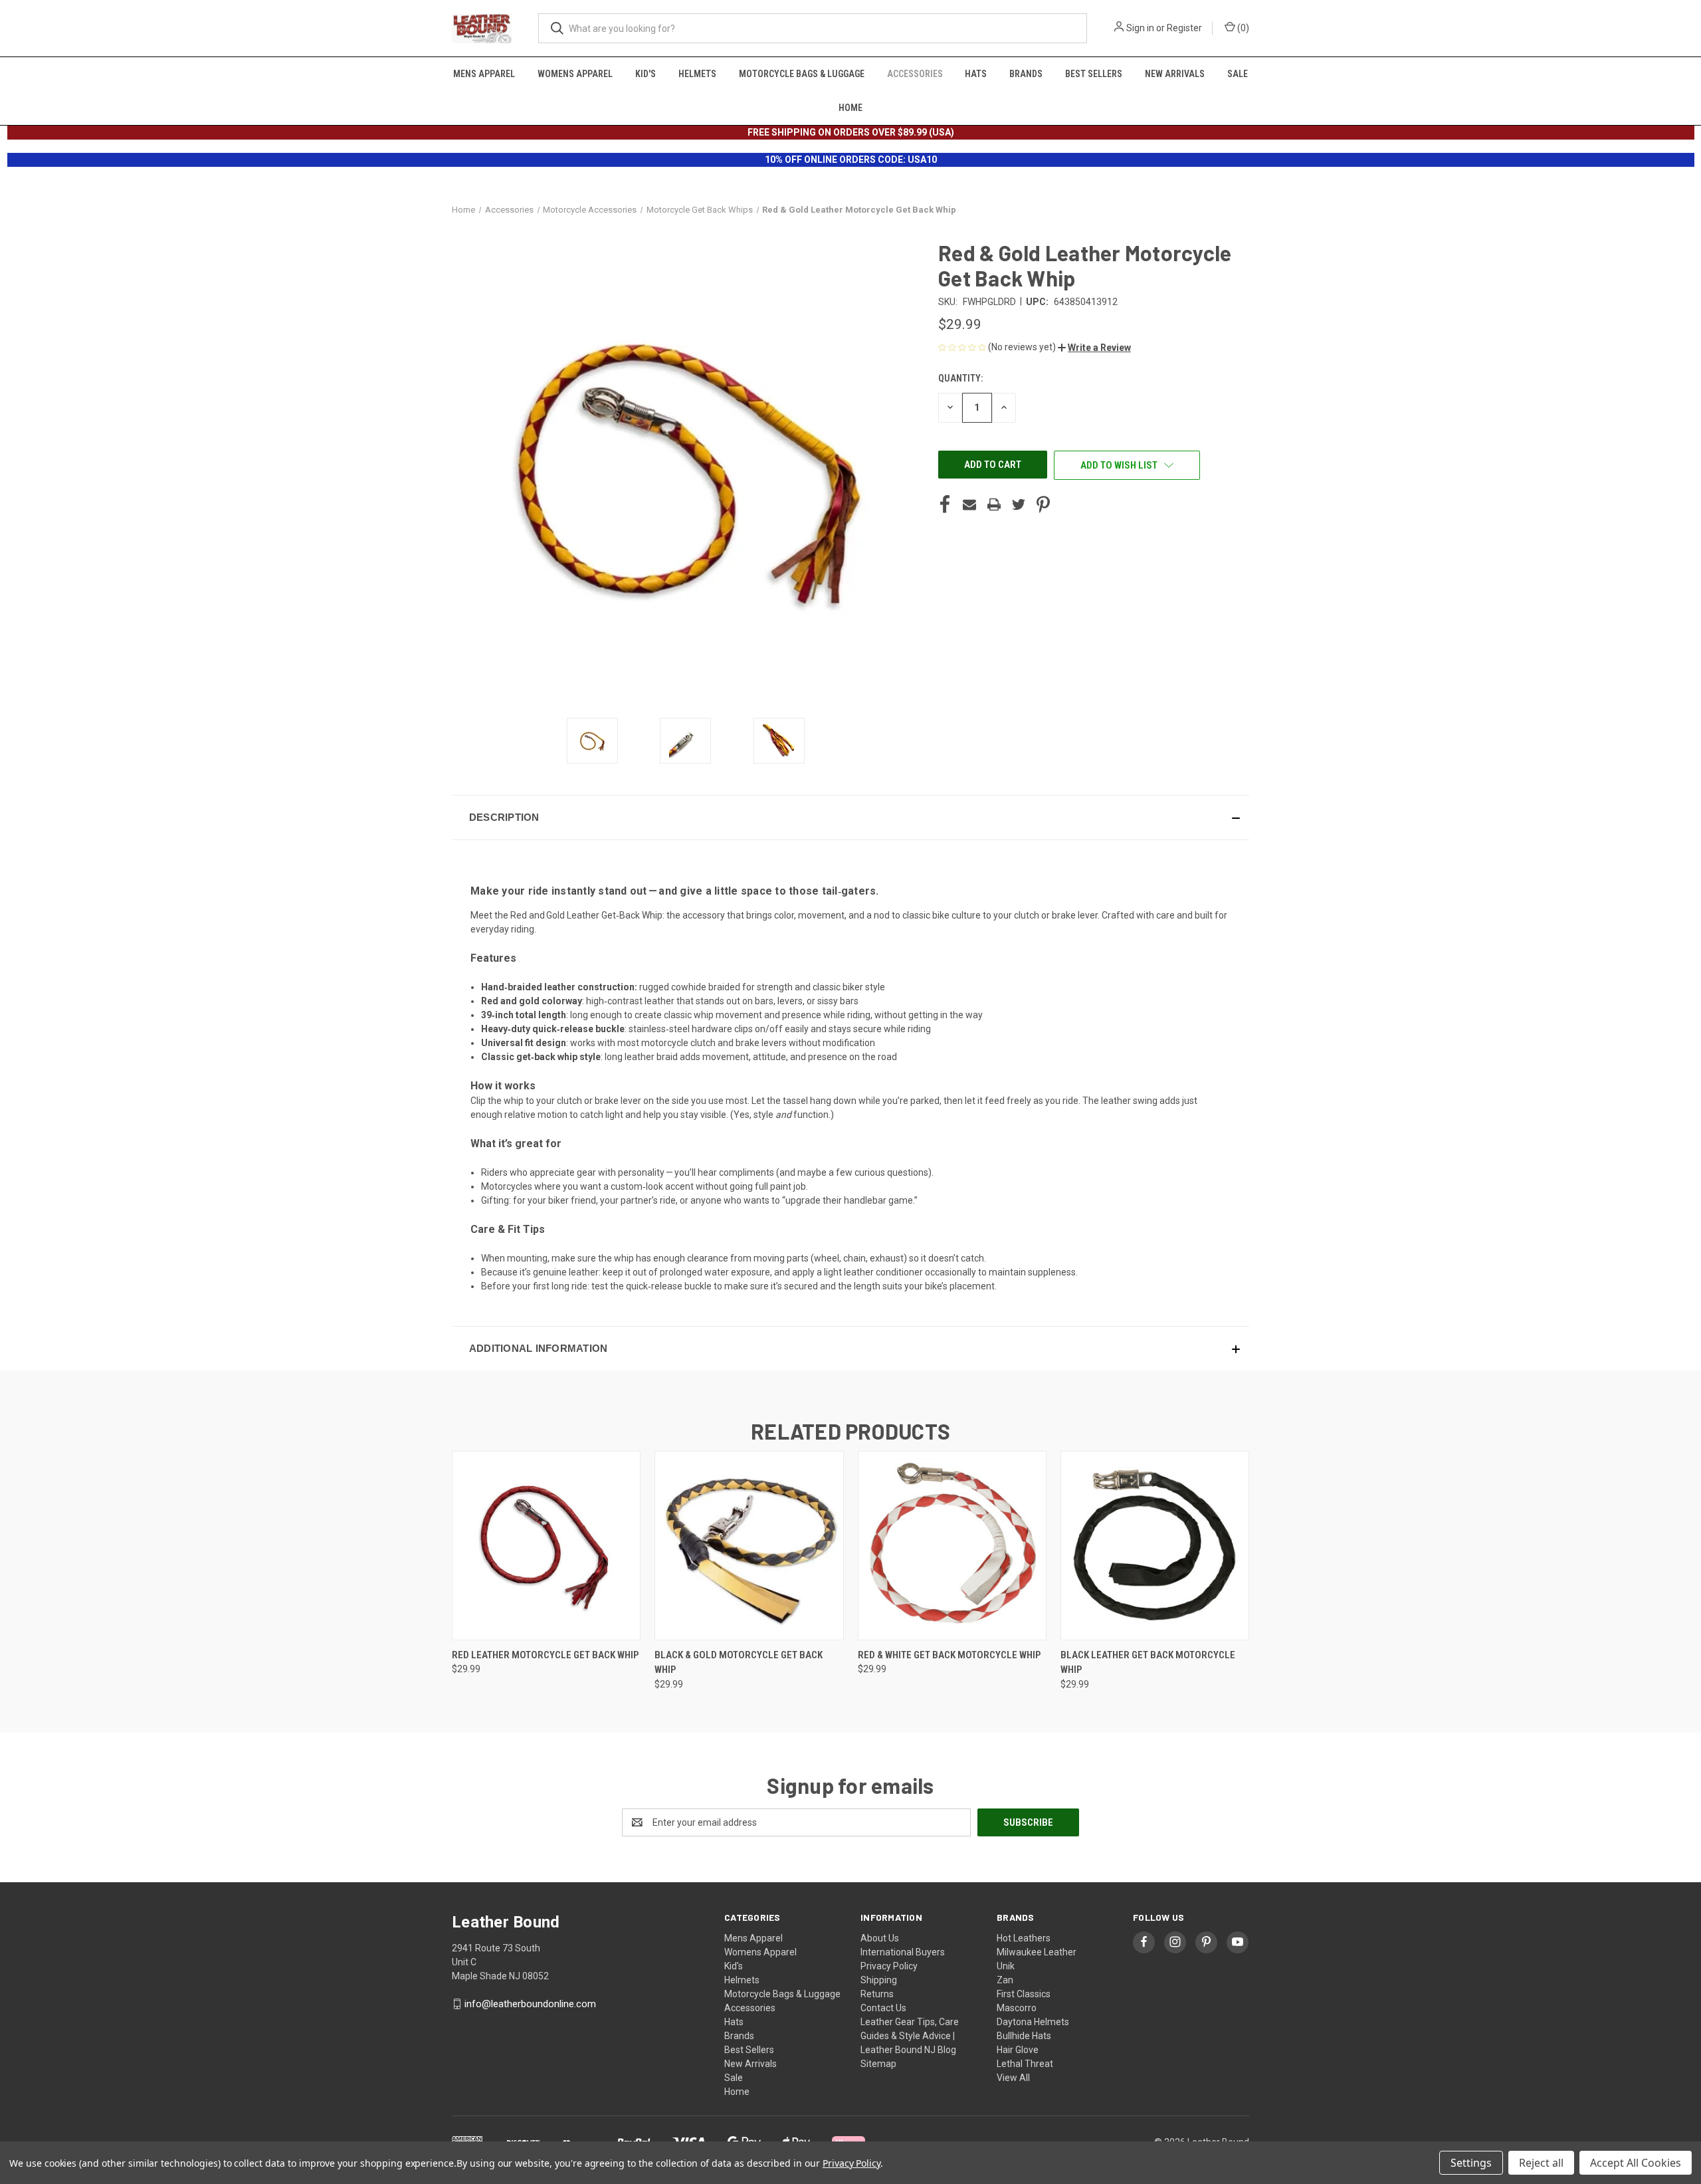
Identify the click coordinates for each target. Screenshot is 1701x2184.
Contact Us (883, 2008)
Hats (976, 74)
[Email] (969, 504)
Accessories (915, 74)
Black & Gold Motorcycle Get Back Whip (739, 1663)
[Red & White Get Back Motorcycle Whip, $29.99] (952, 1546)
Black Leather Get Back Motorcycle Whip (1148, 1663)
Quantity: (960, 378)
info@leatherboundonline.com (530, 2004)
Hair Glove (1018, 2050)
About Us (880, 1938)
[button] (1094, 348)
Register (1184, 28)
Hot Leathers (1024, 1938)
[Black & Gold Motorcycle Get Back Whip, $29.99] (749, 1546)
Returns (877, 1994)
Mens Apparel (484, 74)
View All (1013, 2078)
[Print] (994, 504)
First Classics (1024, 1994)
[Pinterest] (1043, 504)
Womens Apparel (575, 74)
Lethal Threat (1025, 2064)
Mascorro (1017, 2008)
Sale (1238, 74)
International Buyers (903, 1952)
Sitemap (878, 2064)
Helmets (697, 74)
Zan (1005, 1980)
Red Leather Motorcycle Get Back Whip (545, 1655)
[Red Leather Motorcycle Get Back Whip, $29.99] (546, 1546)
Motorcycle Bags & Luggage (802, 74)
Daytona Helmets (1033, 2022)
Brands (1026, 74)
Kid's (646, 74)
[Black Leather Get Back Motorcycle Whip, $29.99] (1155, 1546)
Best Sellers (1094, 74)
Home (850, 108)
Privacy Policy (889, 1966)
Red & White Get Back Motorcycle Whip (949, 1655)
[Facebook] (945, 504)
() (1242, 28)
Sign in (1140, 28)
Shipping (879, 1980)
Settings (1471, 2163)
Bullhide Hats (1024, 2036)
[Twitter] (1019, 504)
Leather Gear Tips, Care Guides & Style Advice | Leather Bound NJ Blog (910, 2036)
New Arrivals (1175, 74)
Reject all (1541, 2163)
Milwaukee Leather (1037, 1952)
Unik (1006, 1966)
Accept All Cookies (1636, 2163)
